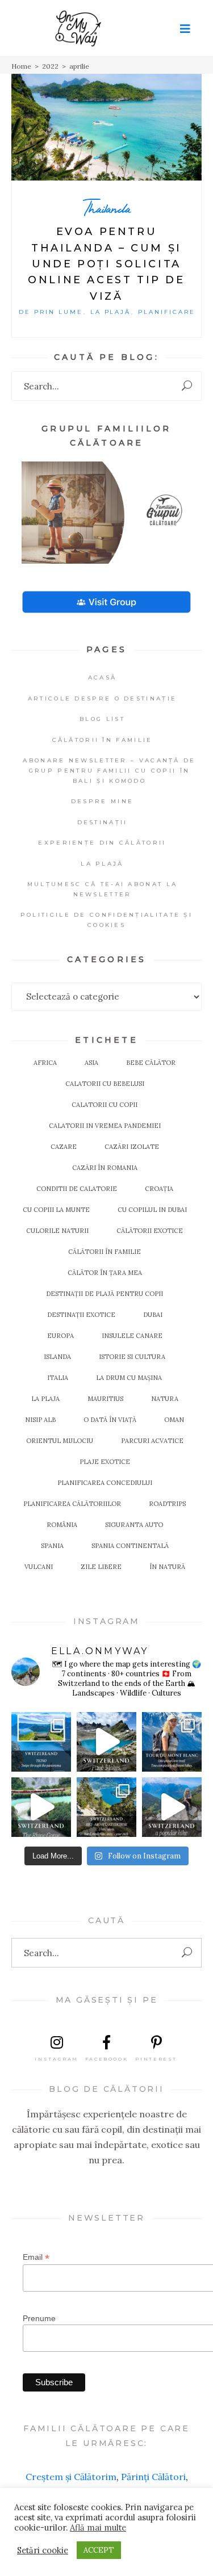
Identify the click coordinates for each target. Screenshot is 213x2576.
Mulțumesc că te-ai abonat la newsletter (102, 889)
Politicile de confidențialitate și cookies (106, 920)
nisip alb (40, 1420)
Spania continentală (130, 1546)
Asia (91, 1063)
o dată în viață (110, 1420)
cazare (64, 1147)
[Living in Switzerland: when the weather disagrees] (41, 1742)
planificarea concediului (105, 1483)
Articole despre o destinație (102, 698)
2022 (50, 66)
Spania (52, 1546)
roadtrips (167, 1504)
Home (21, 66)
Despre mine (102, 801)
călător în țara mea (105, 1273)
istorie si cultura (132, 1357)
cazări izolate (132, 1147)
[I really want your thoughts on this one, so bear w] (172, 1742)
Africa (45, 1063)
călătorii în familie (105, 1252)
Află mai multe (98, 2528)
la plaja (45, 1399)
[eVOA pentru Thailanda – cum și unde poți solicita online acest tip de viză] (106, 127)
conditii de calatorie (77, 1189)
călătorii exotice (150, 1231)
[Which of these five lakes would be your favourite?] (106, 1742)
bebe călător (151, 1063)
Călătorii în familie (103, 740)
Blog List (102, 719)
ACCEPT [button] (99, 2550)
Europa (60, 1336)
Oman (174, 1420)
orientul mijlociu (60, 1441)
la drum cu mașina (129, 1378)
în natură (167, 1567)
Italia (58, 1378)
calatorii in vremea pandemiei (105, 1126)
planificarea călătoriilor (72, 1504)
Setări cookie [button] (43, 2550)
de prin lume (51, 312)
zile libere (101, 1567)
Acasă (103, 677)
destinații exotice (81, 1315)
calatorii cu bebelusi (105, 1084)
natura (165, 1399)
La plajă (111, 312)
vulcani (39, 1567)
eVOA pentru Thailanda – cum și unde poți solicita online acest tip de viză (106, 264)
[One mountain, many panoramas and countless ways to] (106, 1807)
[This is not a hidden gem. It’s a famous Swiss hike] (172, 1807)
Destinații (103, 822)
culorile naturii (57, 1231)
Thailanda (107, 208)
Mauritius (105, 1399)
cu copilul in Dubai (152, 1210)
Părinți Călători (153, 2477)
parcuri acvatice (152, 1441)
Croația (159, 1189)
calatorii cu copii (105, 1105)
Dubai (153, 1315)
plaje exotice (105, 1462)
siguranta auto (134, 1525)
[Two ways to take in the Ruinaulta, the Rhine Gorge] (41, 1807)
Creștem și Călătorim (71, 2477)
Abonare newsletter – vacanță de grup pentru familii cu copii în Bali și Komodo (109, 771)
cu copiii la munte (56, 1210)
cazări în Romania (105, 1168)
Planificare (167, 312)
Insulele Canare (132, 1336)
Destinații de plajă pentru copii (105, 1294)
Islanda (57, 1357)
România (62, 1525)
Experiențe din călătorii (102, 843)
